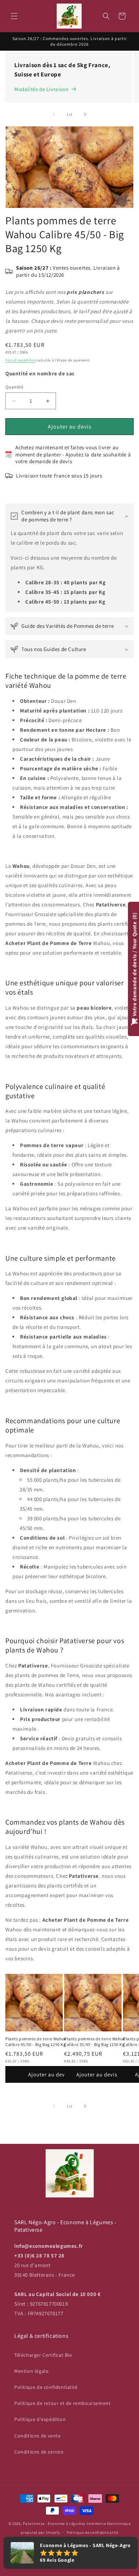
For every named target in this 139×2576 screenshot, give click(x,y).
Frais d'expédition (20, 360)
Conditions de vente (37, 2436)
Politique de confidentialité (46, 2387)
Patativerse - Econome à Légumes (54, 2524)
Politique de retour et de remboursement (62, 2403)
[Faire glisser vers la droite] (85, 114)
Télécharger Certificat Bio (43, 2355)
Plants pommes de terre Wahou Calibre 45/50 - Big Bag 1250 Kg (36, 2042)
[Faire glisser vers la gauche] (54, 114)
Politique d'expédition (40, 2419)
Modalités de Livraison (41, 89)
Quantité (14, 387)
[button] (14, 16)
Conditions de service (39, 2452)
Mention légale (31, 2371)
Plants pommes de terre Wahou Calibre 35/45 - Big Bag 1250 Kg (95, 2042)
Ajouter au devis (70, 427)
